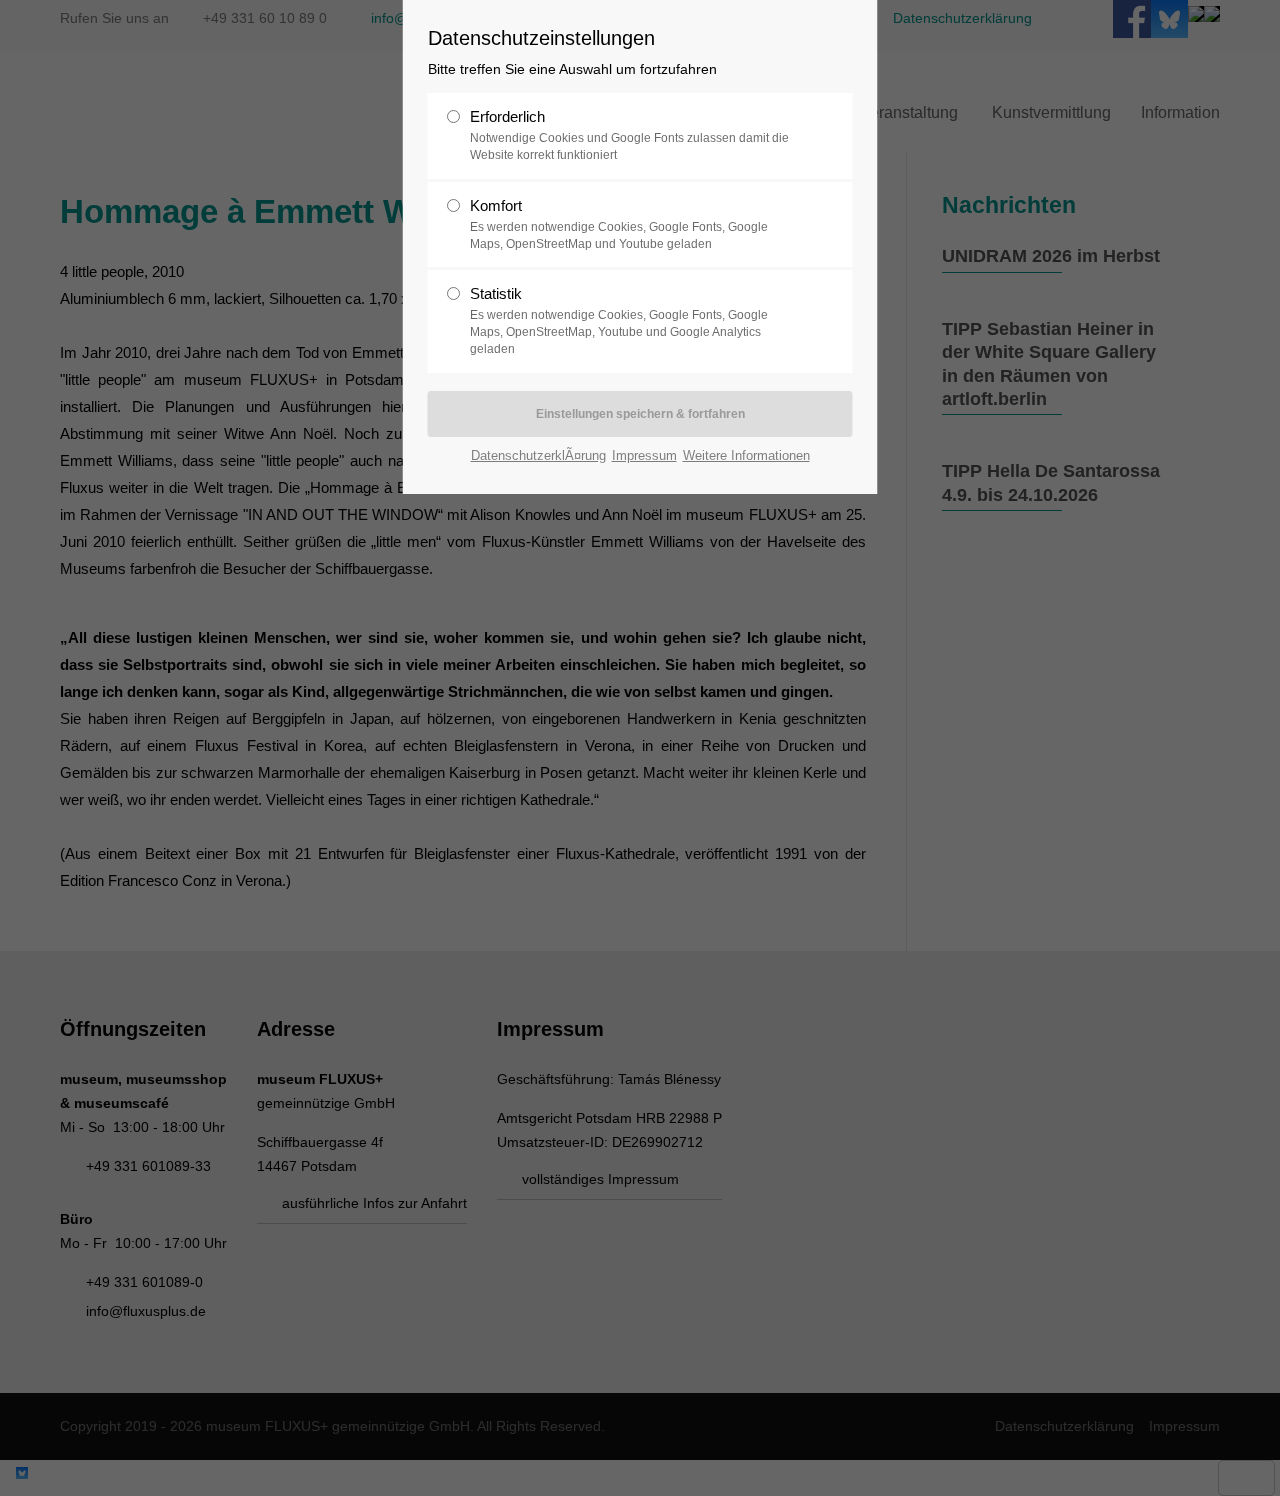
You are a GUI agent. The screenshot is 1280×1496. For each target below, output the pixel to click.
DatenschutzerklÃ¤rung (538, 455)
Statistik (619, 320)
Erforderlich (629, 135)
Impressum (644, 455)
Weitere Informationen (746, 455)
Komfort (619, 224)
